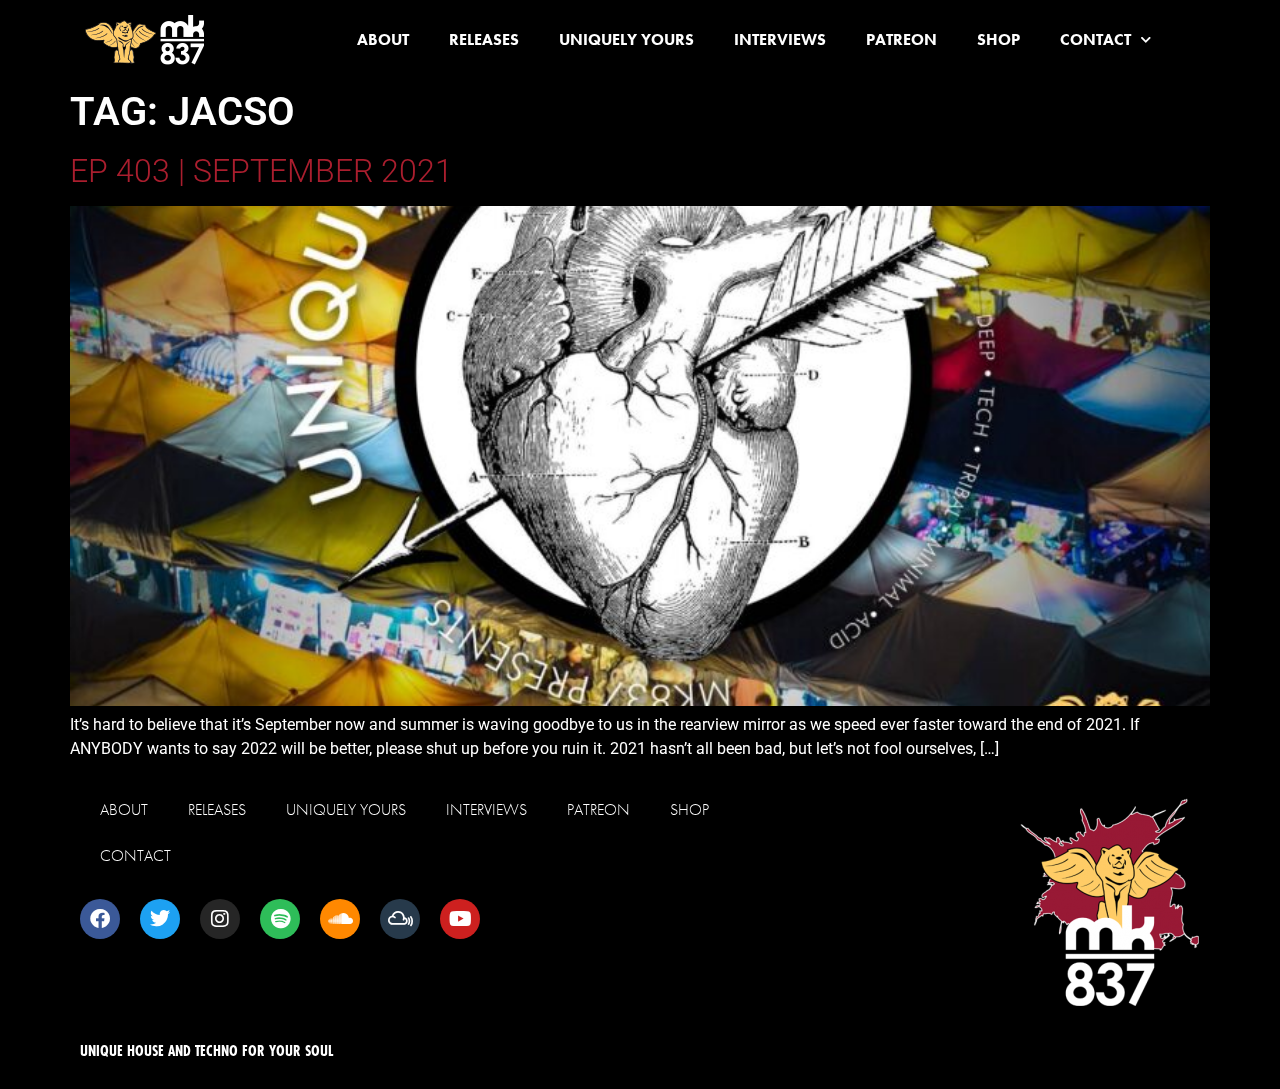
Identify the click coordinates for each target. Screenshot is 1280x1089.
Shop (998, 39)
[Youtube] (460, 919)
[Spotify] (280, 919)
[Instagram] (220, 919)
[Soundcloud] (340, 919)
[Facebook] (100, 919)
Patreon (901, 39)
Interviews (780, 39)
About (383, 39)
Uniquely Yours (626, 39)
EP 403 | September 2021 (261, 171)
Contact (1095, 39)
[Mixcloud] (400, 919)
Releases (484, 39)
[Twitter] (160, 919)
